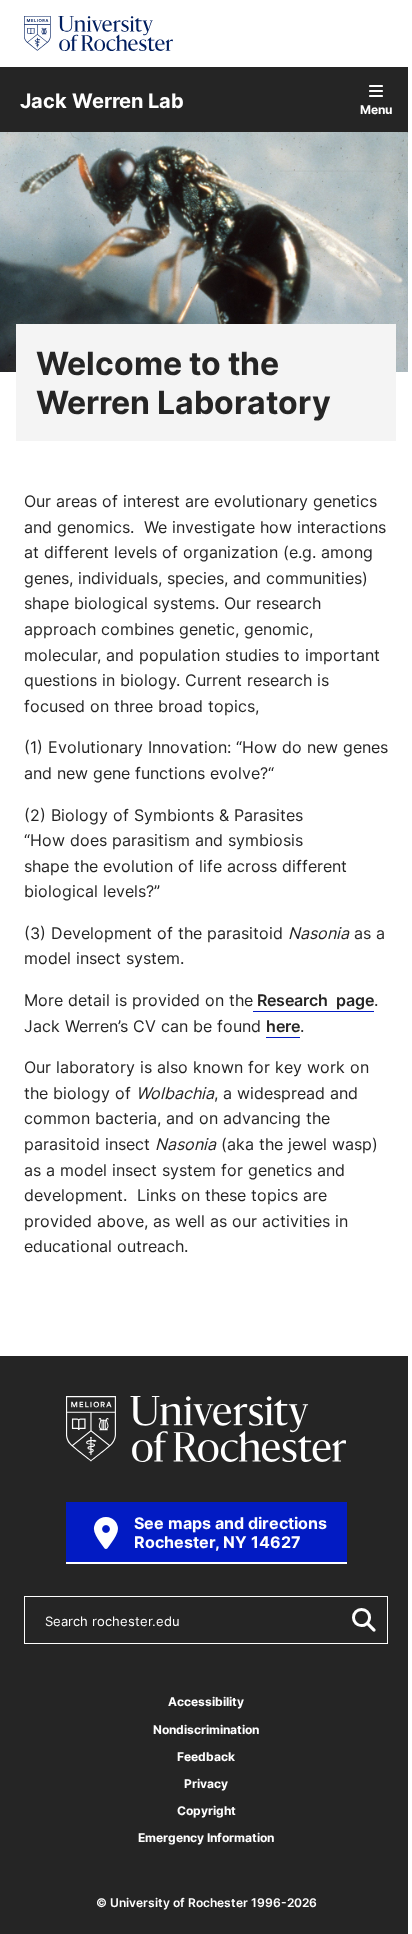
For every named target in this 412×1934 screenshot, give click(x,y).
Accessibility (206, 1701)
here (283, 1026)
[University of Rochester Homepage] (98, 33)
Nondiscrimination (206, 1729)
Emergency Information (206, 1837)
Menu (376, 108)
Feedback (206, 1756)
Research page (313, 1000)
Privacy (206, 1783)
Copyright (206, 1810)
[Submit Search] (360, 1620)
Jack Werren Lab (102, 100)
